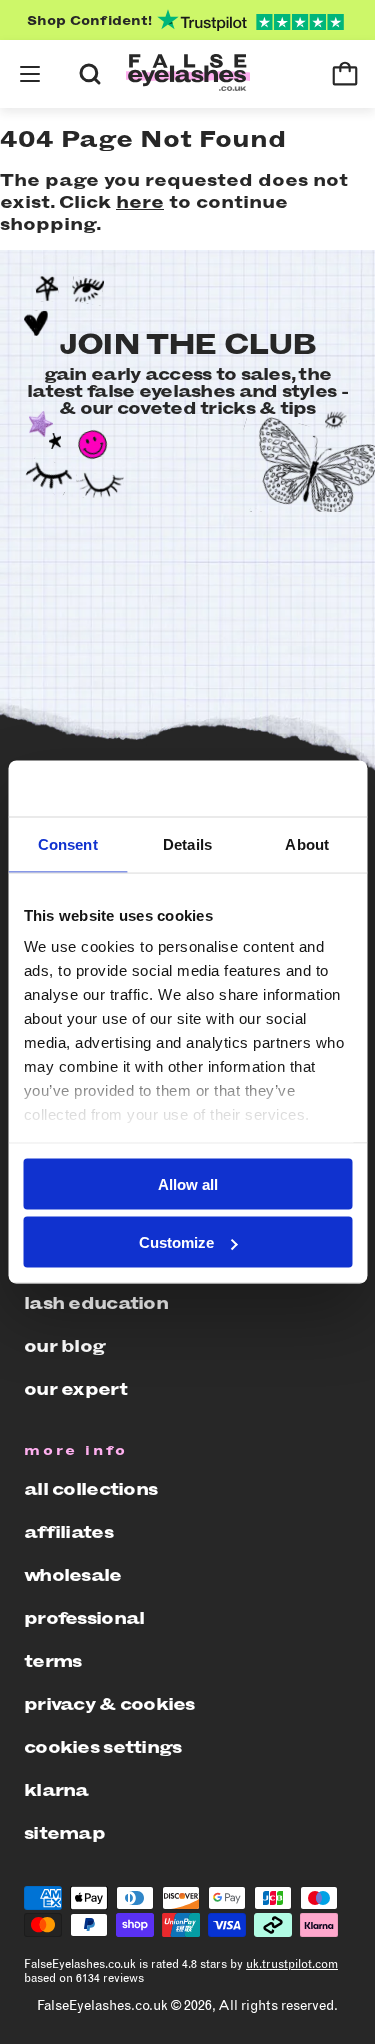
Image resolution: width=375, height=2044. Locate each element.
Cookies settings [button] (102, 1747)
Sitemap (64, 1833)
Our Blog (64, 1346)
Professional (84, 1618)
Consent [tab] (68, 843)
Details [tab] (187, 843)
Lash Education (96, 1303)
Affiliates (68, 1532)
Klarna (56, 1790)
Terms (52, 1661)
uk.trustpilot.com (292, 1964)
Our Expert (75, 1389)
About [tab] (307, 843)
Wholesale (73, 1575)
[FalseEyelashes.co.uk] (188, 74)
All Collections (90, 1489)
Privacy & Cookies (109, 1704)
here (140, 202)
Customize (176, 1242)
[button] (30, 74)
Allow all (188, 1183)
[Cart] (345, 74)
